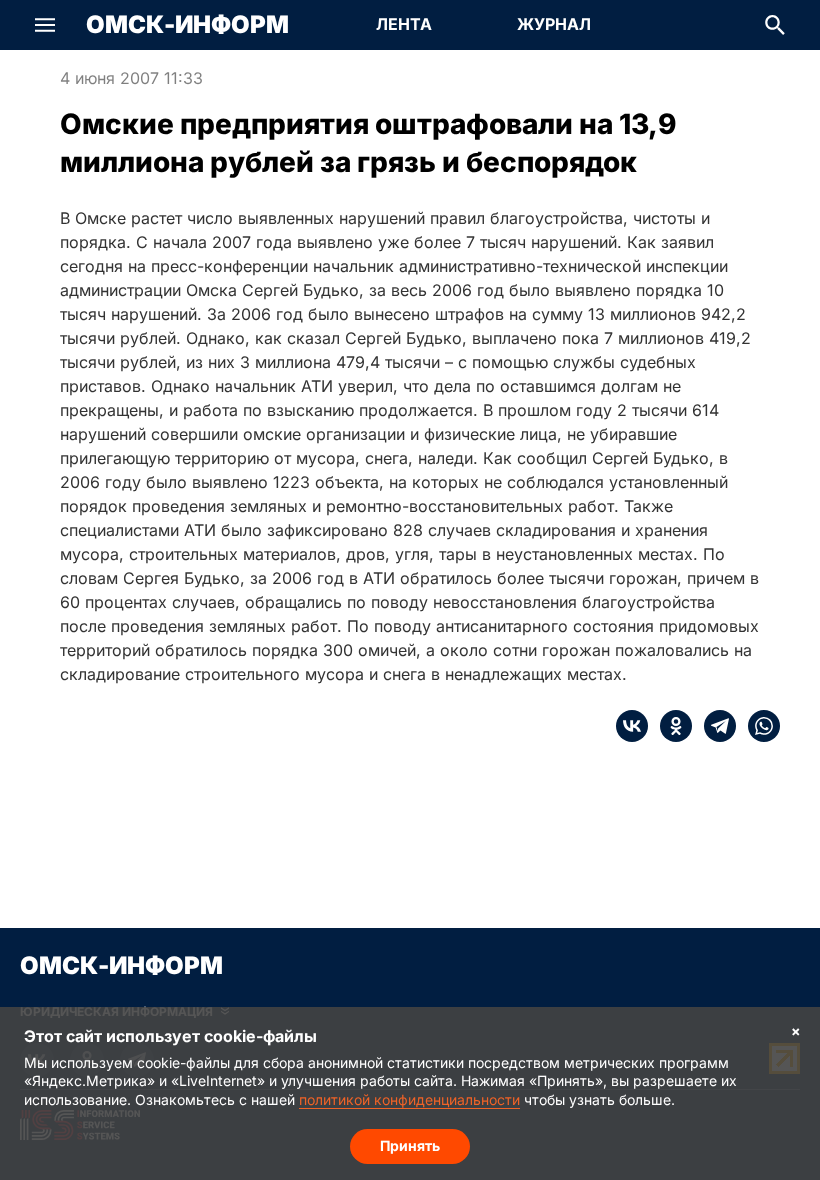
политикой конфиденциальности (409, 1099)
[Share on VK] (632, 726)
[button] (45, 25)
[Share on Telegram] (714, 726)
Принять (410, 1145)
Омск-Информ (187, 25)
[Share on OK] (670, 726)
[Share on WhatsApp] (758, 726)
